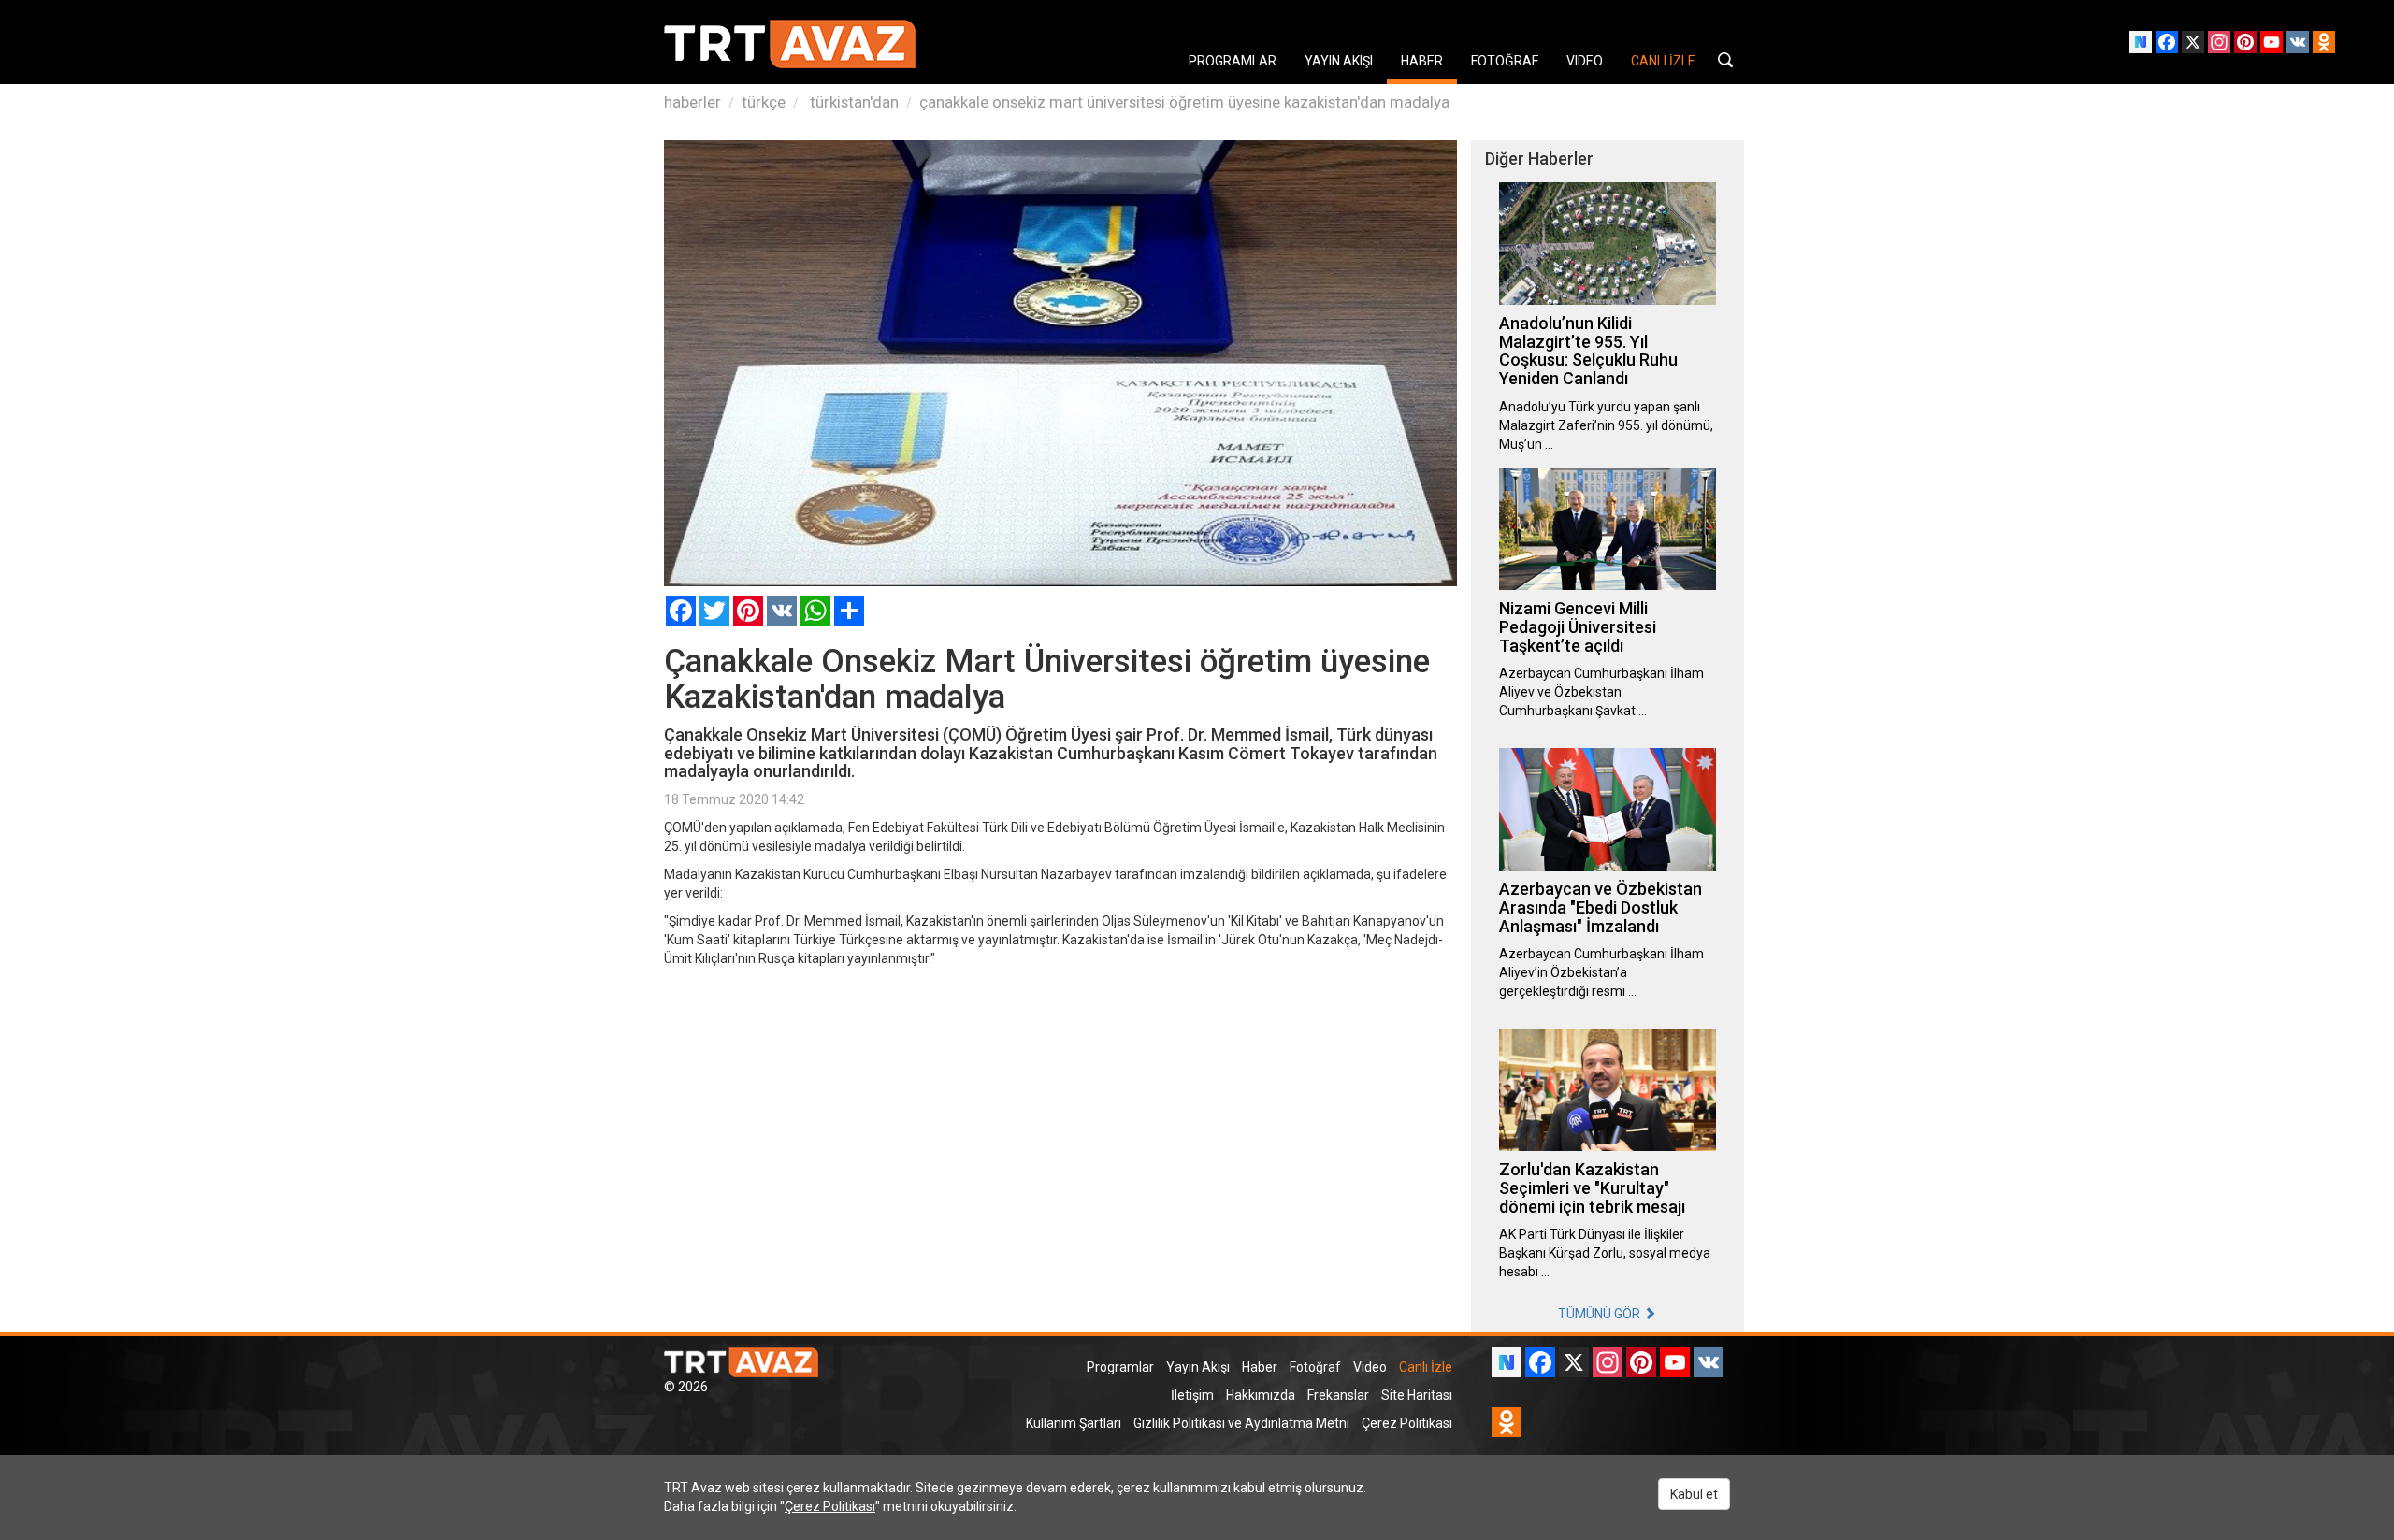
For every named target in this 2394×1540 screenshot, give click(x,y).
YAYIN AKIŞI (1339, 61)
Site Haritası (1417, 1395)
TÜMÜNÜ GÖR (1601, 1314)
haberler (692, 102)
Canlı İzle (1426, 1367)
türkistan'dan (852, 102)
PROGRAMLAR (1233, 61)
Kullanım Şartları (1074, 1423)
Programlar (1120, 1367)
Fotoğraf (1315, 1367)
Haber (1260, 1367)
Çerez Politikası (1407, 1423)
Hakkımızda (1261, 1395)
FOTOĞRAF (1505, 61)
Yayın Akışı (1198, 1367)
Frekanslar (1338, 1395)
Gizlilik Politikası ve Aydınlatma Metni (1241, 1423)
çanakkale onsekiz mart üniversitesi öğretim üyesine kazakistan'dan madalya (1184, 102)
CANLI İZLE (1663, 61)
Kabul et (1694, 1494)
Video (1370, 1367)
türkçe (764, 102)
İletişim (1192, 1395)
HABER (1422, 61)
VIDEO (1585, 61)
